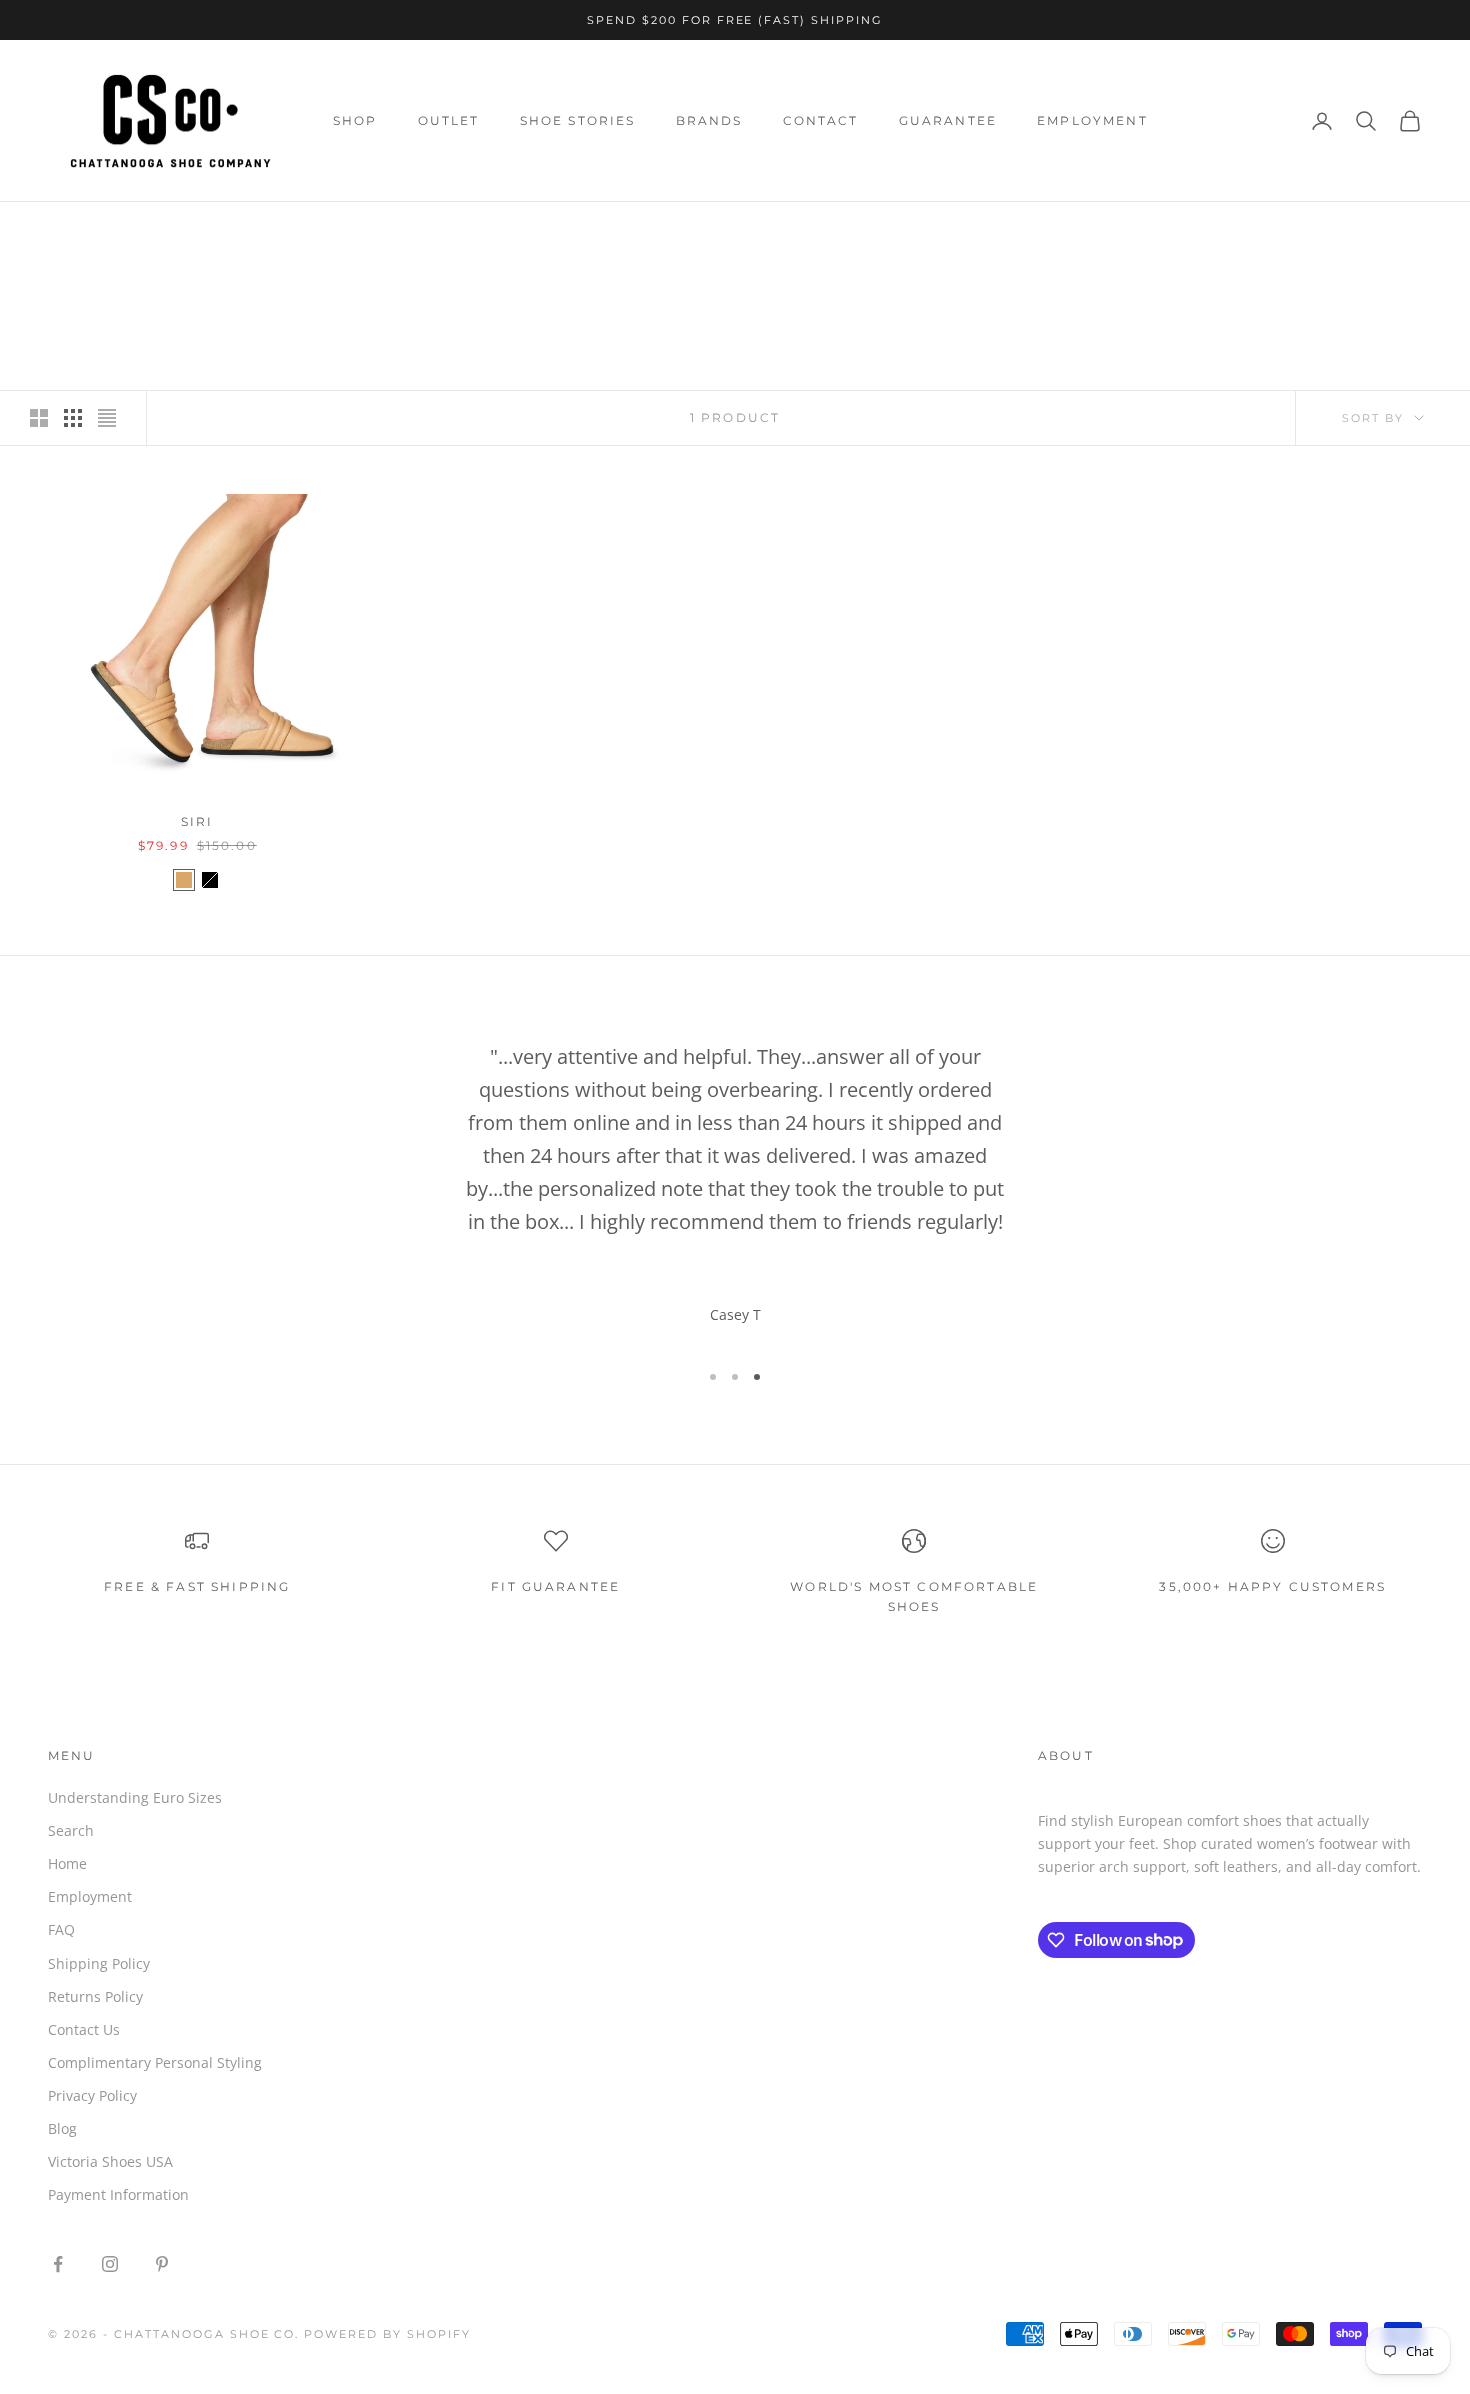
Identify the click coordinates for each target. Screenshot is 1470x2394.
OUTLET (449, 120)
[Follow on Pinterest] (162, 2264)
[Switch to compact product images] (107, 418)
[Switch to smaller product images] (73, 418)
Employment (90, 1896)
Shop (123, 230)
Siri (197, 821)
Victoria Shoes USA (110, 2161)
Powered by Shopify (387, 2334)
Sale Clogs (199, 230)
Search (71, 1830)
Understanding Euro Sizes (135, 1797)
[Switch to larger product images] (39, 418)
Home (66, 230)
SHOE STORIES (578, 120)
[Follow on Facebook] (58, 2264)
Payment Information (118, 2194)
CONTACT (821, 120)
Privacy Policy (92, 2095)
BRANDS (709, 120)
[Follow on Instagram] (110, 2264)
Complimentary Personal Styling (155, 2062)
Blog (62, 2128)
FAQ (61, 1929)
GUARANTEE (948, 120)
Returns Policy (95, 1996)
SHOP (355, 120)
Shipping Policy (99, 1963)
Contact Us (84, 2029)
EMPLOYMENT (1092, 120)
